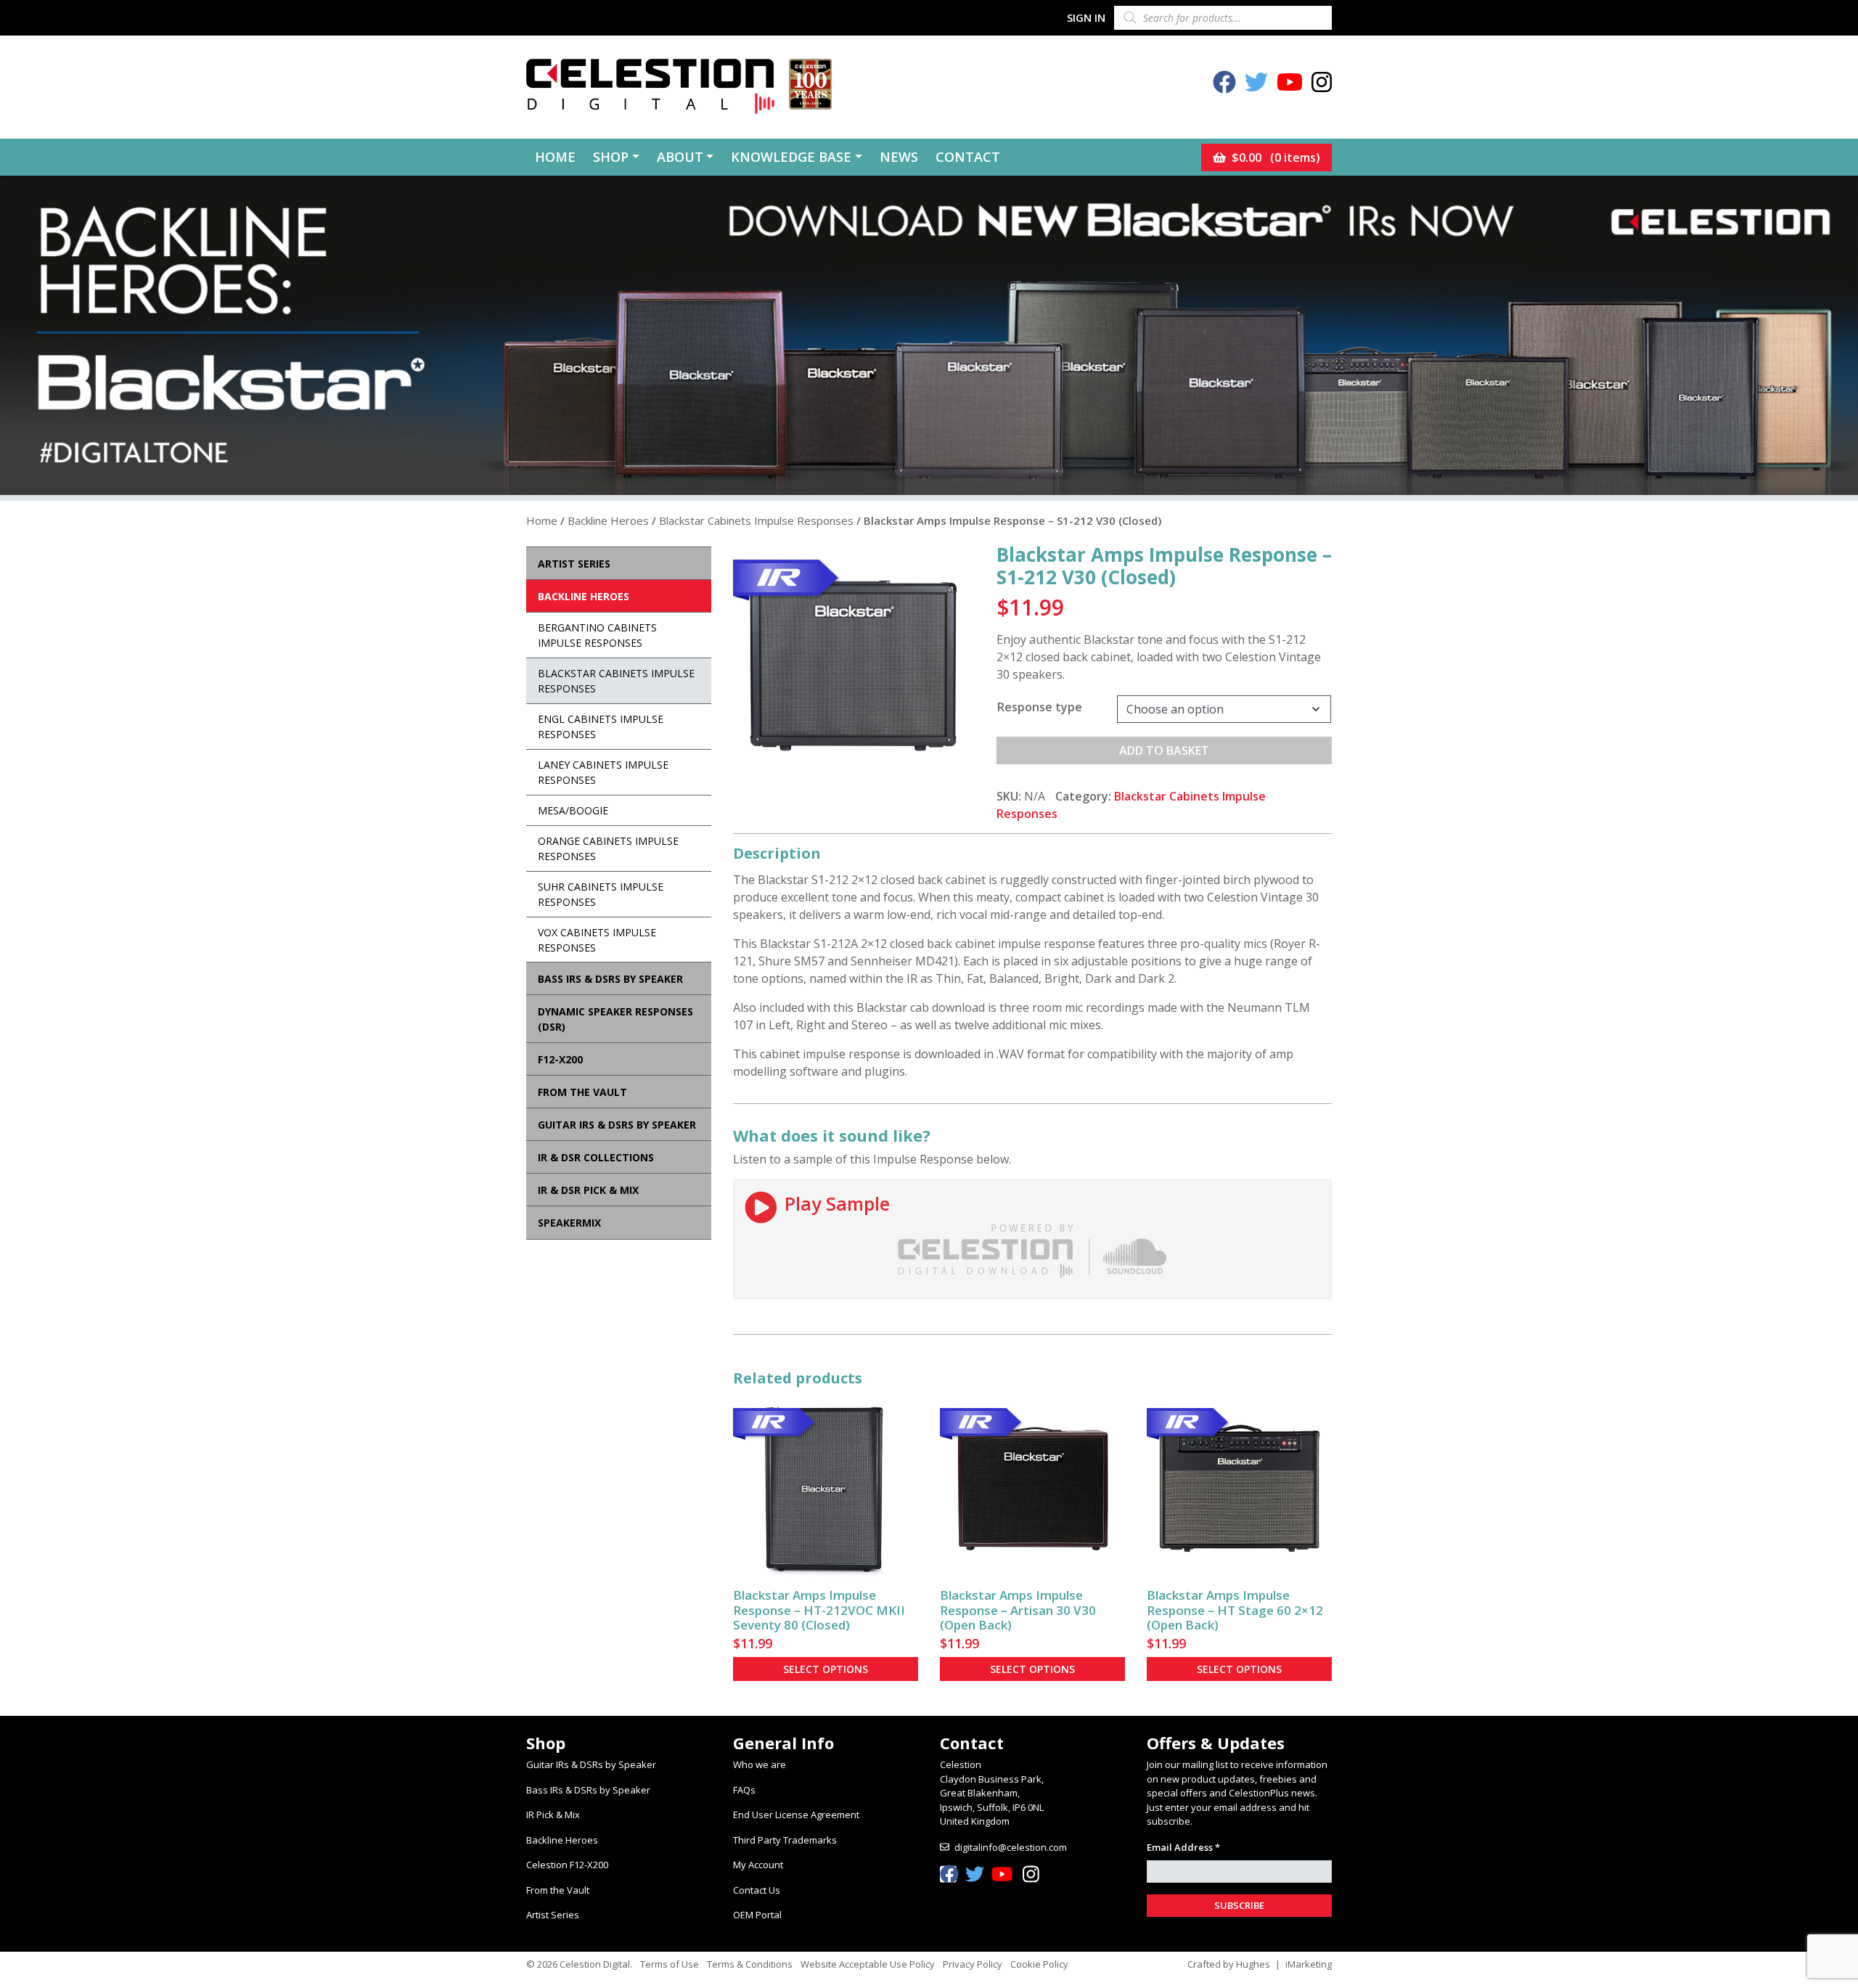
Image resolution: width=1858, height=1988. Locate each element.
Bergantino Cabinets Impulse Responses (597, 635)
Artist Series (553, 1915)
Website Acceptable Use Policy (868, 1964)
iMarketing (1309, 1964)
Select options (826, 1669)
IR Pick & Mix (553, 1815)
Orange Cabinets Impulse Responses (608, 848)
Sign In (1086, 17)
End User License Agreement (796, 1815)
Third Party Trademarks (785, 1840)
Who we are (760, 1764)
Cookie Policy (1039, 1964)
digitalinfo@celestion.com (1011, 1847)
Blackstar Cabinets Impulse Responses (756, 520)
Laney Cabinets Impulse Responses (603, 772)
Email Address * (1183, 1847)
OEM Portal (757, 1915)
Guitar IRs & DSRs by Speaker (591, 1764)
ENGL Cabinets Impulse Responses (601, 727)
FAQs (744, 1790)
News (899, 157)
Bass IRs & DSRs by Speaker (588, 1790)
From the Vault (558, 1890)
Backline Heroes (608, 520)
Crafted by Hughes (1229, 1964)
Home (555, 157)
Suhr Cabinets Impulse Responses (601, 894)
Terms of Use (670, 1964)
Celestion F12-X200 (567, 1865)
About (680, 157)
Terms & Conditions (750, 1964)
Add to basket (1164, 750)
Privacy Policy (973, 1964)
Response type (1040, 707)
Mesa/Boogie (573, 810)
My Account (758, 1865)
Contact (968, 157)
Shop (611, 157)
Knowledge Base (791, 157)
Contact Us (757, 1890)
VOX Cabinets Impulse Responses (597, 940)
